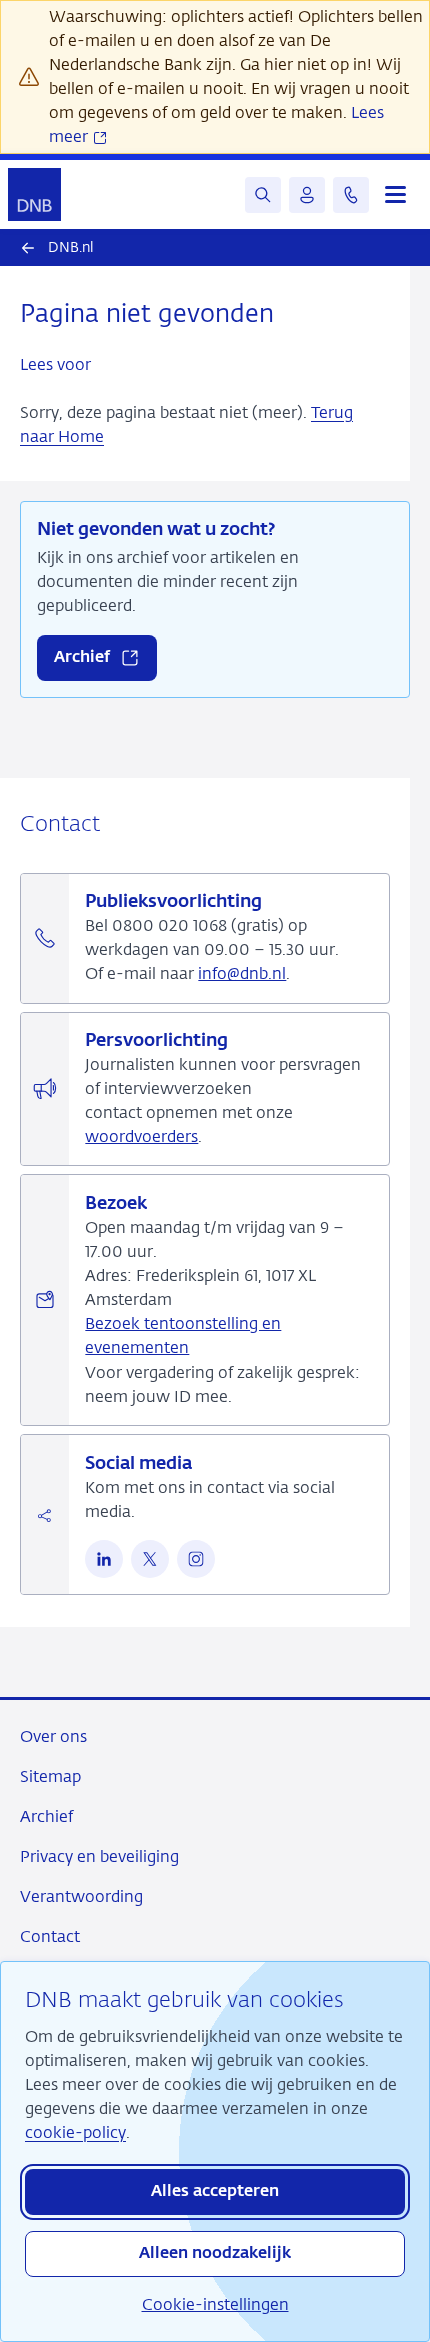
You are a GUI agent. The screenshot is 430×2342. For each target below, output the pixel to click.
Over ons (53, 1736)
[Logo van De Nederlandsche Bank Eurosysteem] (34, 194)
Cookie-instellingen (215, 2304)
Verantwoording (81, 1896)
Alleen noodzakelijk (215, 2254)
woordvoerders (141, 1136)
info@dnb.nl (242, 973)
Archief (46, 1816)
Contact (50, 1936)
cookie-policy (75, 2132)
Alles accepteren (215, 2192)
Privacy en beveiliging (99, 1856)
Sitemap (50, 1776)
